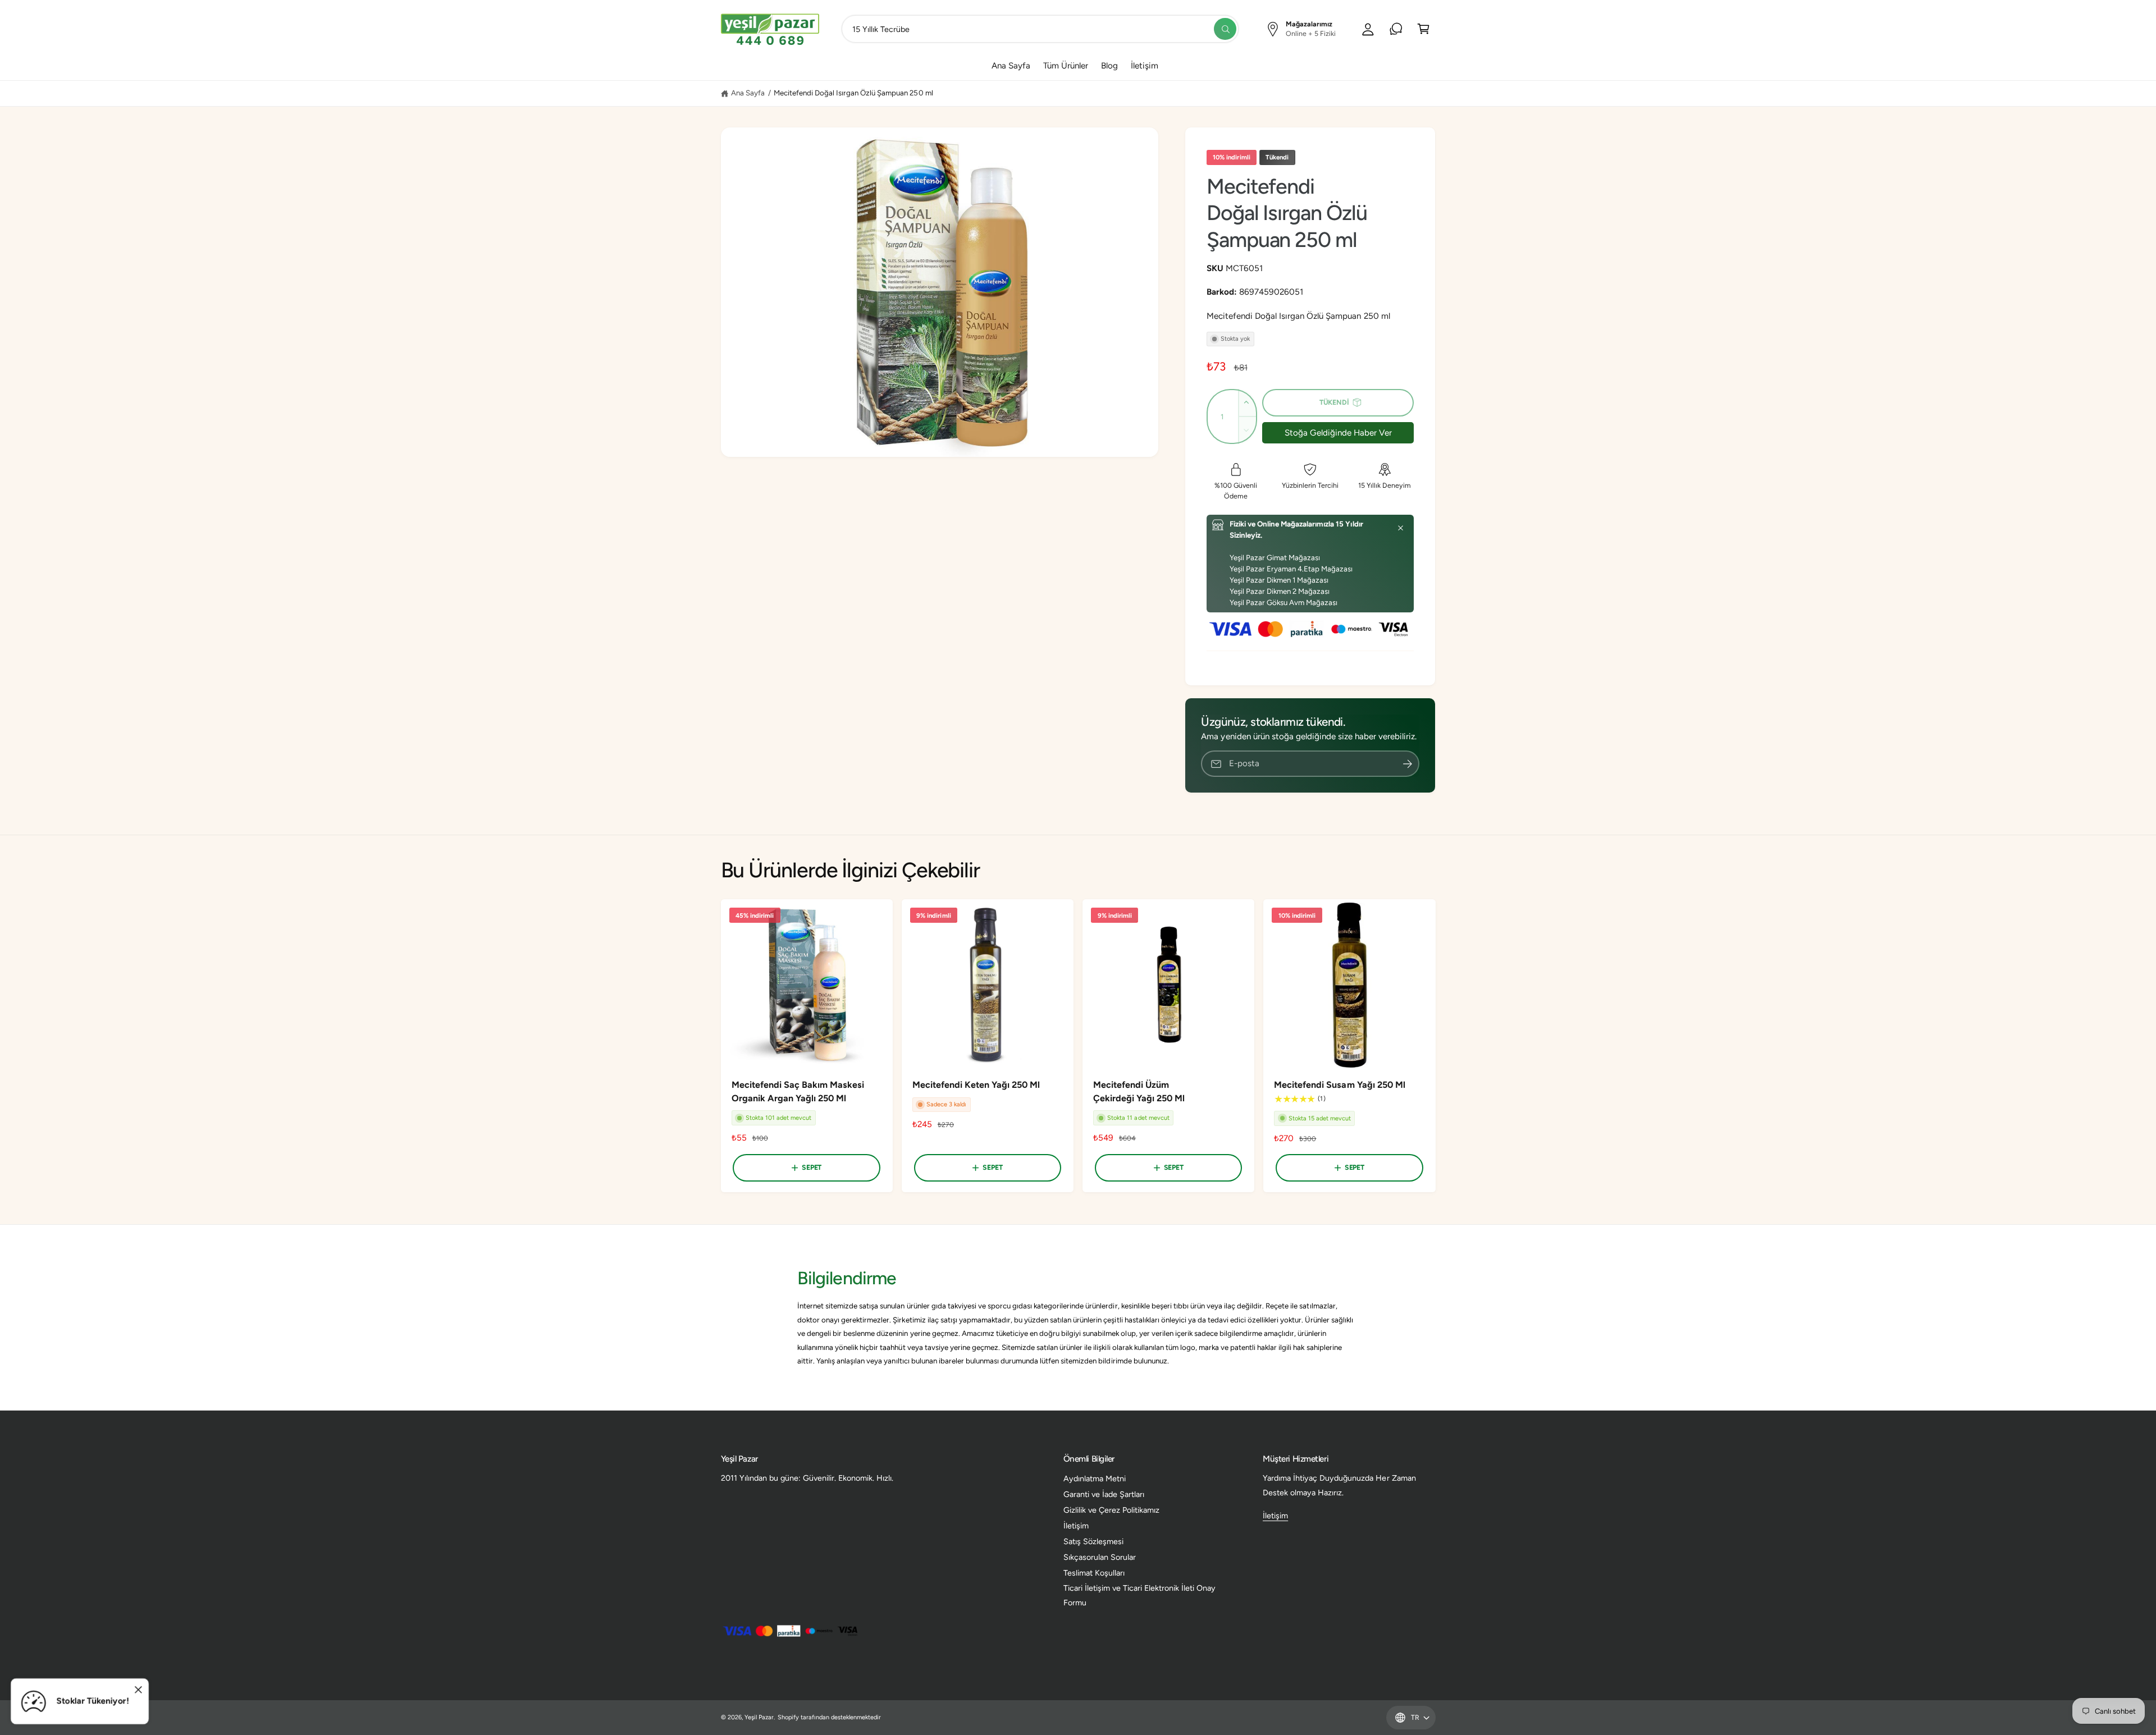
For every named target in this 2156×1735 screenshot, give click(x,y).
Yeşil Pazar (759, 1717)
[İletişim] (1396, 29)
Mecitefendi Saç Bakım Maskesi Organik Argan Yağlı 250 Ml (798, 1091)
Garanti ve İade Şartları (1104, 1494)
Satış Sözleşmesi (1093, 1541)
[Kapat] (1401, 528)
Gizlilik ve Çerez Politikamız (1111, 1510)
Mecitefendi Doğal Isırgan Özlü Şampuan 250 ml (853, 93)
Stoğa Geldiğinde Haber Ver (1338, 433)
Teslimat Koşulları (1094, 1573)
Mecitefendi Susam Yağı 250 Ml (1339, 1085)
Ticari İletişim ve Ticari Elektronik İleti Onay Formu (1140, 1595)
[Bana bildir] (1408, 764)
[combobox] (1040, 29)
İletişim (1076, 1526)
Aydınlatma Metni (1095, 1478)
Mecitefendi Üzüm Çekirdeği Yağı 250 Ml (1139, 1091)
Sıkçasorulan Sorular (1100, 1557)
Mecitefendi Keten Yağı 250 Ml (976, 1085)
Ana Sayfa (748, 93)
